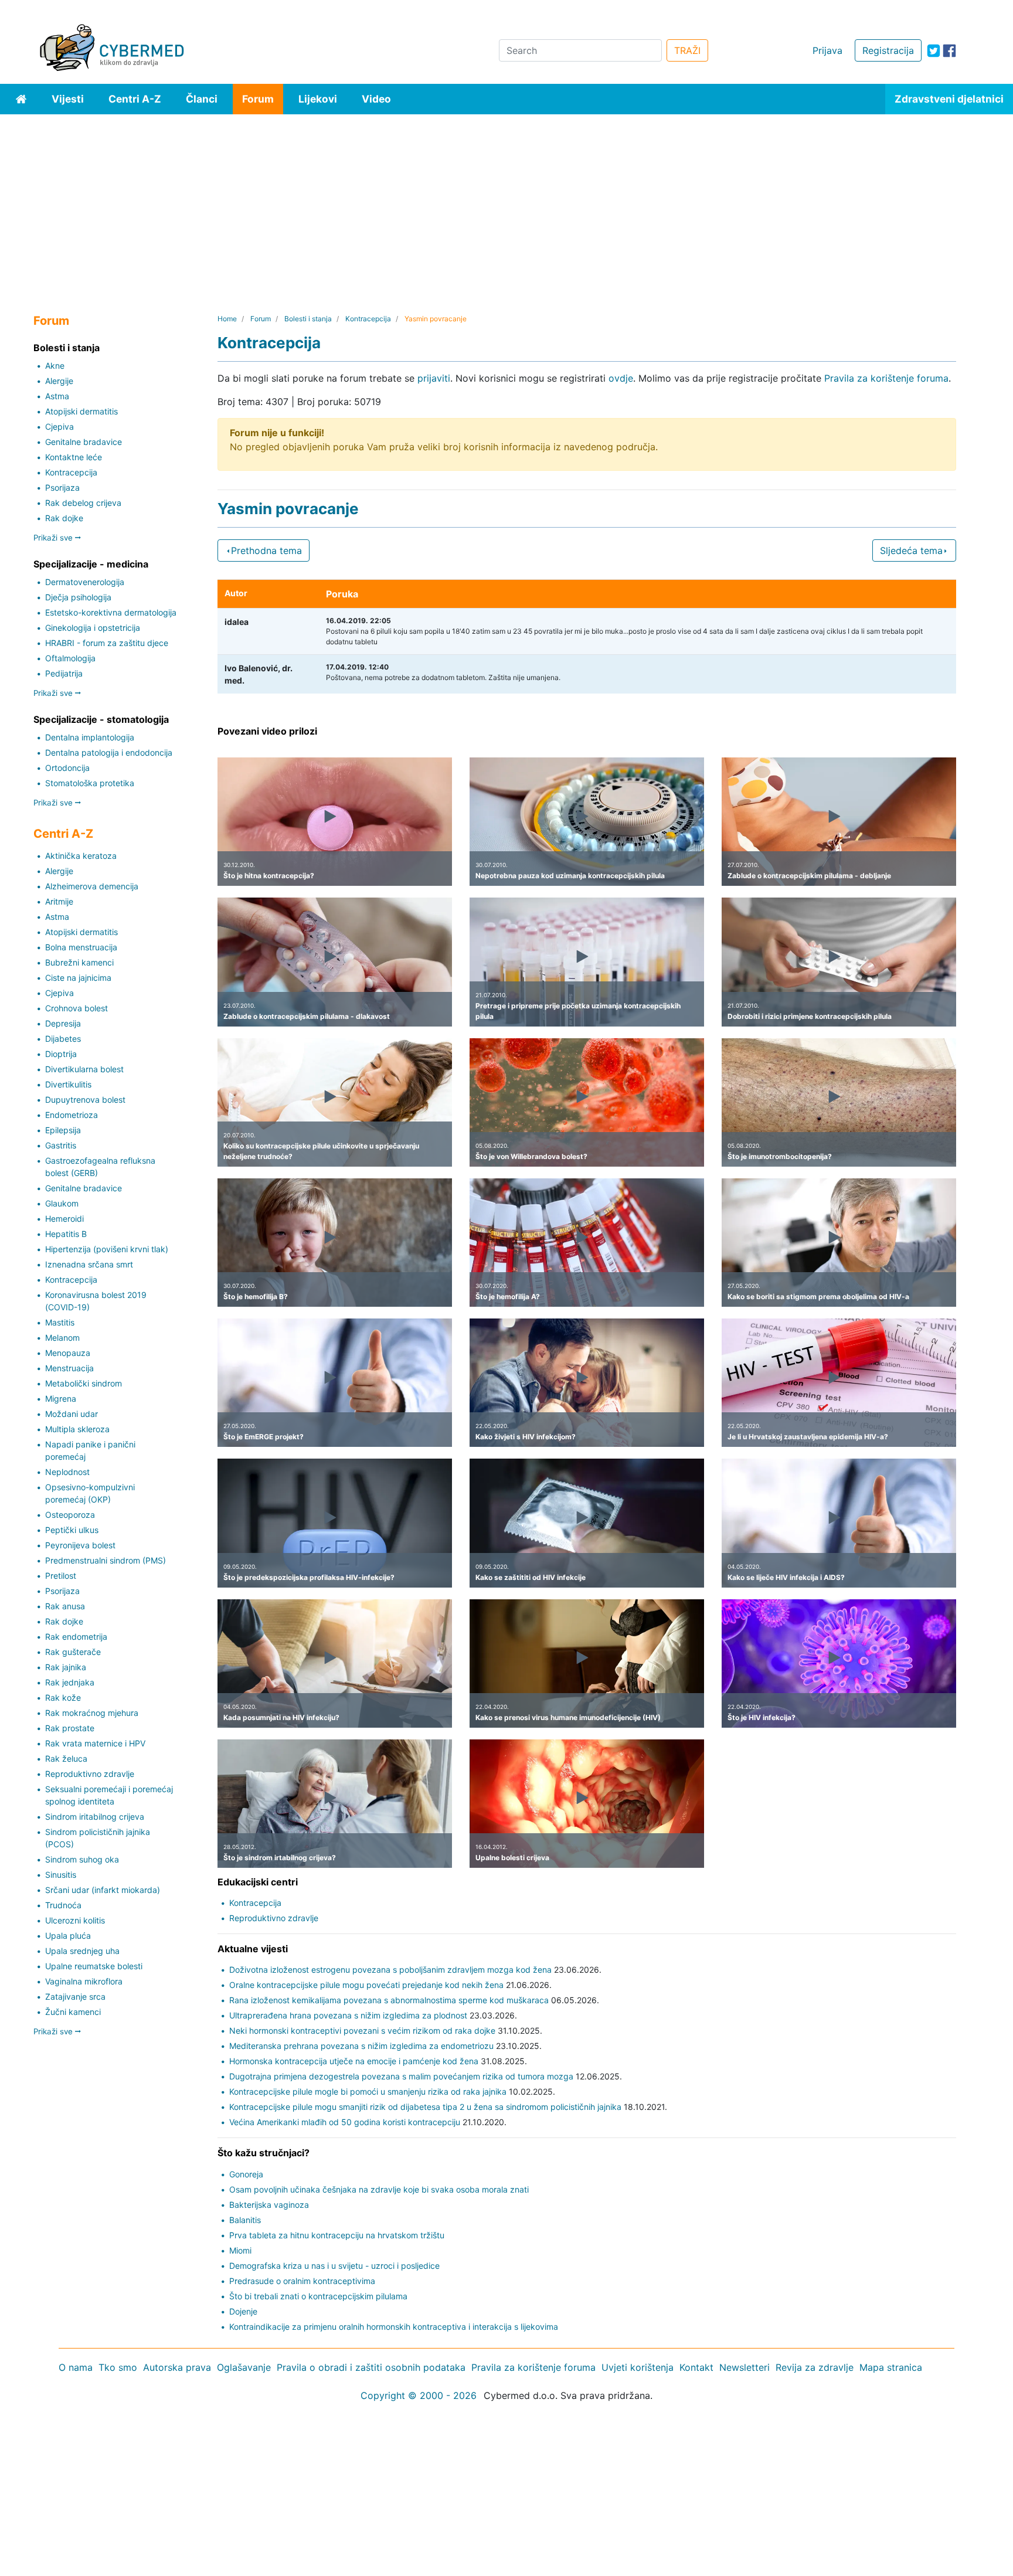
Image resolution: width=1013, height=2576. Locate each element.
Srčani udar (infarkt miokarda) (103, 1890)
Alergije (59, 381)
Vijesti (68, 99)
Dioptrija (61, 1054)
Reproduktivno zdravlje (90, 1774)
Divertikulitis (68, 1084)
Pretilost (61, 1576)
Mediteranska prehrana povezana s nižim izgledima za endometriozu (361, 2046)
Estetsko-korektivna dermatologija (111, 612)
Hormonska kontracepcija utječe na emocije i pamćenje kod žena (354, 2061)
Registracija (888, 50)
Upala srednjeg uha (82, 1951)
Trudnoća (63, 1905)
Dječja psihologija (78, 597)
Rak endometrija (76, 1637)
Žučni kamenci (73, 2012)
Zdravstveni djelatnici (949, 99)
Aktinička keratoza (81, 856)
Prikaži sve (54, 538)
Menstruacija (69, 1368)
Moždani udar (72, 1414)
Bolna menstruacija (81, 947)
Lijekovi (318, 99)
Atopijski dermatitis (81, 411)
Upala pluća (68, 1936)
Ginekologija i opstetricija (93, 628)
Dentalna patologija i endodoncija (109, 752)
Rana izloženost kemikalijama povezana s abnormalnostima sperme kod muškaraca (389, 2000)
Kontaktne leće (74, 457)
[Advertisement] (506, 202)
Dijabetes (63, 1039)
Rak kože (63, 1697)
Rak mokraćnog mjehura (92, 1713)
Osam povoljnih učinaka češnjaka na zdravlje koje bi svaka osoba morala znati (379, 2189)
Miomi (240, 2250)
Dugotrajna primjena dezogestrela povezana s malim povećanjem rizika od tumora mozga (401, 2076)
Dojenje (243, 2311)
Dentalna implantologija (90, 737)
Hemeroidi (64, 1219)
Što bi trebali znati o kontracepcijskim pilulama (318, 2296)
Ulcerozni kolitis (75, 1920)
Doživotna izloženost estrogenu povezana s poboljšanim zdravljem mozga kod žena (390, 1970)
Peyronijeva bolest (80, 1545)
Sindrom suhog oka (82, 1859)
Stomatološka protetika (90, 783)
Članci (202, 99)
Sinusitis (61, 1875)
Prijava (827, 50)
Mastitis (60, 1322)
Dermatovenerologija (85, 582)
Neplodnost (67, 1472)
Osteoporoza (70, 1515)
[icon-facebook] (949, 51)
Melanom (62, 1338)
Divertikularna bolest (84, 1069)
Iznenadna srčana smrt (89, 1264)
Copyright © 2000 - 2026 (419, 2395)
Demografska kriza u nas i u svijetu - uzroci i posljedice (334, 2266)
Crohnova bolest (77, 1008)
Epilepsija (63, 1130)
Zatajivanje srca (75, 1996)
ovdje (621, 378)
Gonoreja (246, 2174)
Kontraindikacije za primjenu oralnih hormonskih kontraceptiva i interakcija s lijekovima (394, 2327)
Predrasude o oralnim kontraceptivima (302, 2281)
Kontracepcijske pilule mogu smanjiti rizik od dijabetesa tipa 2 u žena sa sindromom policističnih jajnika (425, 2107)
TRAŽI (687, 50)
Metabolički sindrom (84, 1383)
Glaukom (62, 1203)
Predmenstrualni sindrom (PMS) (106, 1560)
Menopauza (68, 1353)
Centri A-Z (135, 99)
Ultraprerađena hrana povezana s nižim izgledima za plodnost (348, 2015)
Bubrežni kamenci (79, 962)
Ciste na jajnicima (78, 978)
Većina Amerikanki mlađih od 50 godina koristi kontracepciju (345, 2122)
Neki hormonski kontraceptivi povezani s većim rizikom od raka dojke (362, 2030)
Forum (258, 99)
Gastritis (61, 1145)
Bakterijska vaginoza (269, 2205)
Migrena (61, 1399)
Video (376, 99)
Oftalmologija (70, 658)
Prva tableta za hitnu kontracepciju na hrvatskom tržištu (337, 2235)
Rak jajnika (66, 1667)
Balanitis (245, 2220)
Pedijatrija (64, 673)
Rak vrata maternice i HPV (95, 1743)
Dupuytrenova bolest (85, 1100)
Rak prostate (70, 1728)
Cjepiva (60, 426)
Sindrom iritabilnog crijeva (95, 1817)
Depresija (63, 1023)
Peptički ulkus (72, 1530)
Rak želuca (66, 1758)
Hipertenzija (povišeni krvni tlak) (107, 1249)
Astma (57, 396)
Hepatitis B (66, 1234)
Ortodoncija (67, 768)
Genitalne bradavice (84, 442)
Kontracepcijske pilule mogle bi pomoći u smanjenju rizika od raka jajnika (368, 2091)
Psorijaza (62, 487)
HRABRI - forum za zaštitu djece (107, 643)
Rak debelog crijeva (83, 503)
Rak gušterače (73, 1652)
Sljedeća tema (911, 550)
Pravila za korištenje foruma (886, 378)
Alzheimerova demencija (92, 886)
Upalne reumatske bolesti (94, 1966)
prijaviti (434, 378)
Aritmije (59, 901)
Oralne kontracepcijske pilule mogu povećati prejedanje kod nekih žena (366, 1985)
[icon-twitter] (934, 51)
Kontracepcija (71, 472)
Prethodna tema (266, 550)
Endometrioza (72, 1115)
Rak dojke (64, 518)
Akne (55, 366)
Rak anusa (65, 1606)
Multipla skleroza (77, 1429)
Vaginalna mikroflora (84, 1981)
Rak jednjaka (70, 1682)
